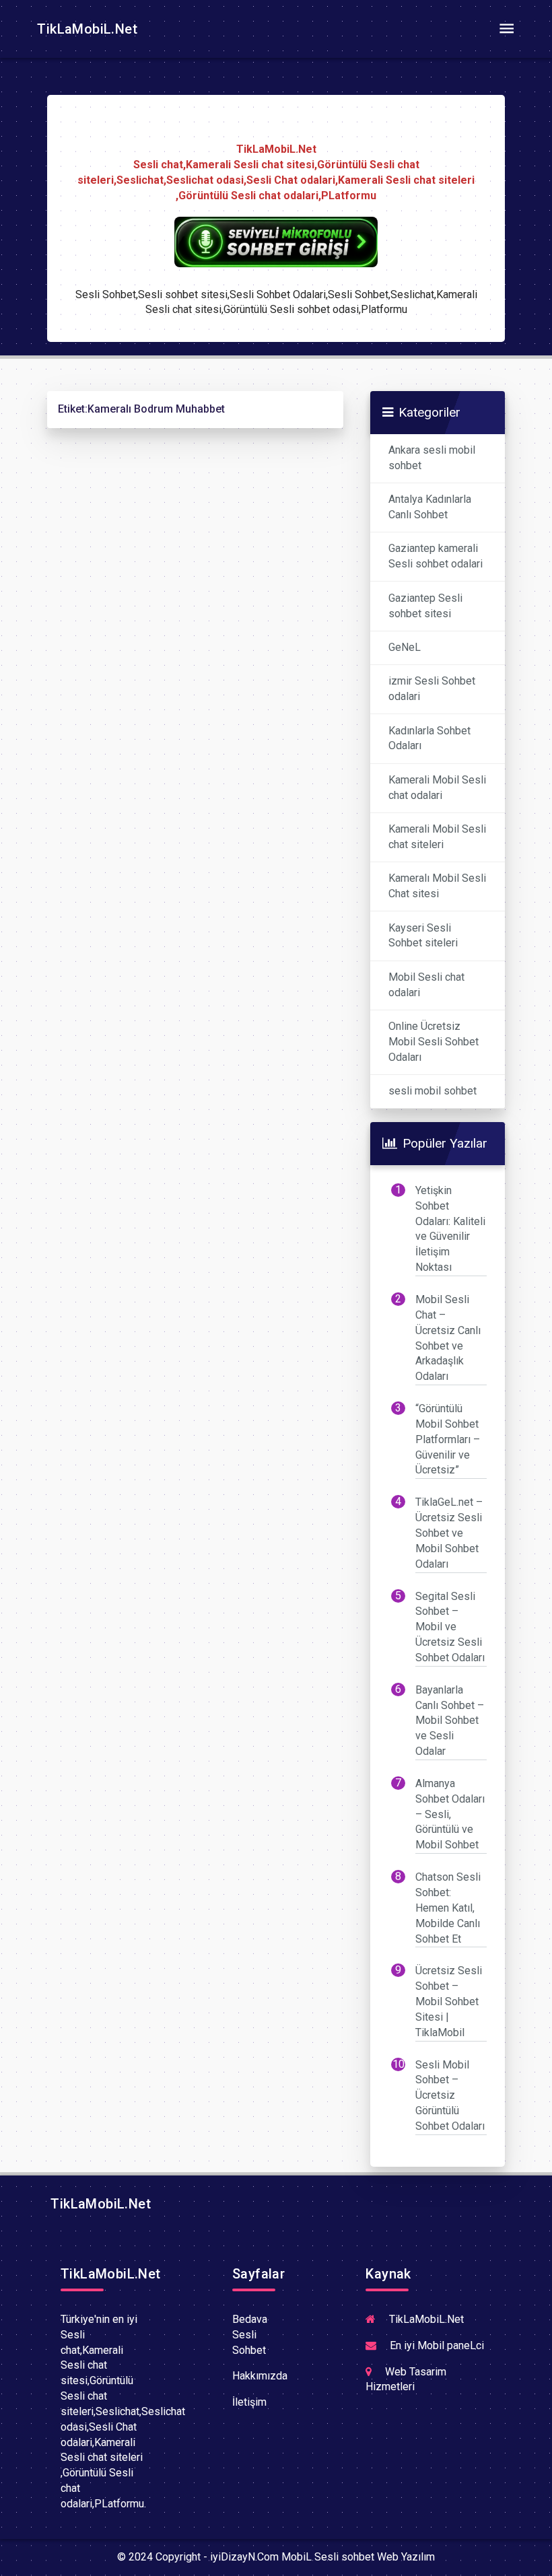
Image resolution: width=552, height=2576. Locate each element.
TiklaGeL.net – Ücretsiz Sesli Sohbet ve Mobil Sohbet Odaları (449, 1533)
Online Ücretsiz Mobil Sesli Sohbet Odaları (434, 1042)
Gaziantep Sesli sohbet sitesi (425, 606)
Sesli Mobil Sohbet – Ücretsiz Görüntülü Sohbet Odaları (450, 2095)
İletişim (249, 2402)
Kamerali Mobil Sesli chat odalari (437, 788)
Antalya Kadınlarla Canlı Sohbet (430, 507)
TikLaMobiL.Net (85, 29)
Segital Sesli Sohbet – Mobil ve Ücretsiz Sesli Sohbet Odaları (450, 1627)
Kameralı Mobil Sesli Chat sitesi (437, 886)
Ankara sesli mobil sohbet (432, 458)
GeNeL (405, 647)
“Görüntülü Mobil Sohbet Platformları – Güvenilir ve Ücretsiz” (448, 1439)
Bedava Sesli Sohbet (250, 2335)
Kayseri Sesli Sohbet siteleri (423, 936)
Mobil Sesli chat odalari (426, 985)
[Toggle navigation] (506, 29)
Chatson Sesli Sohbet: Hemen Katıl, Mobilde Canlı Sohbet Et (448, 1908)
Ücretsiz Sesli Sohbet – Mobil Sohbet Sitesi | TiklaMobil (449, 2001)
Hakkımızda (260, 2376)
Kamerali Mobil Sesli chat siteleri (437, 837)
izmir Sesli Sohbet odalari (432, 689)
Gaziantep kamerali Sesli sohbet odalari (436, 556)
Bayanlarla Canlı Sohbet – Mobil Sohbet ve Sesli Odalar (450, 1720)
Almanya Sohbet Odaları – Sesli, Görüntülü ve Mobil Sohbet (450, 1814)
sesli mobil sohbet (433, 1091)
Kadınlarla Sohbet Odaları (429, 738)
